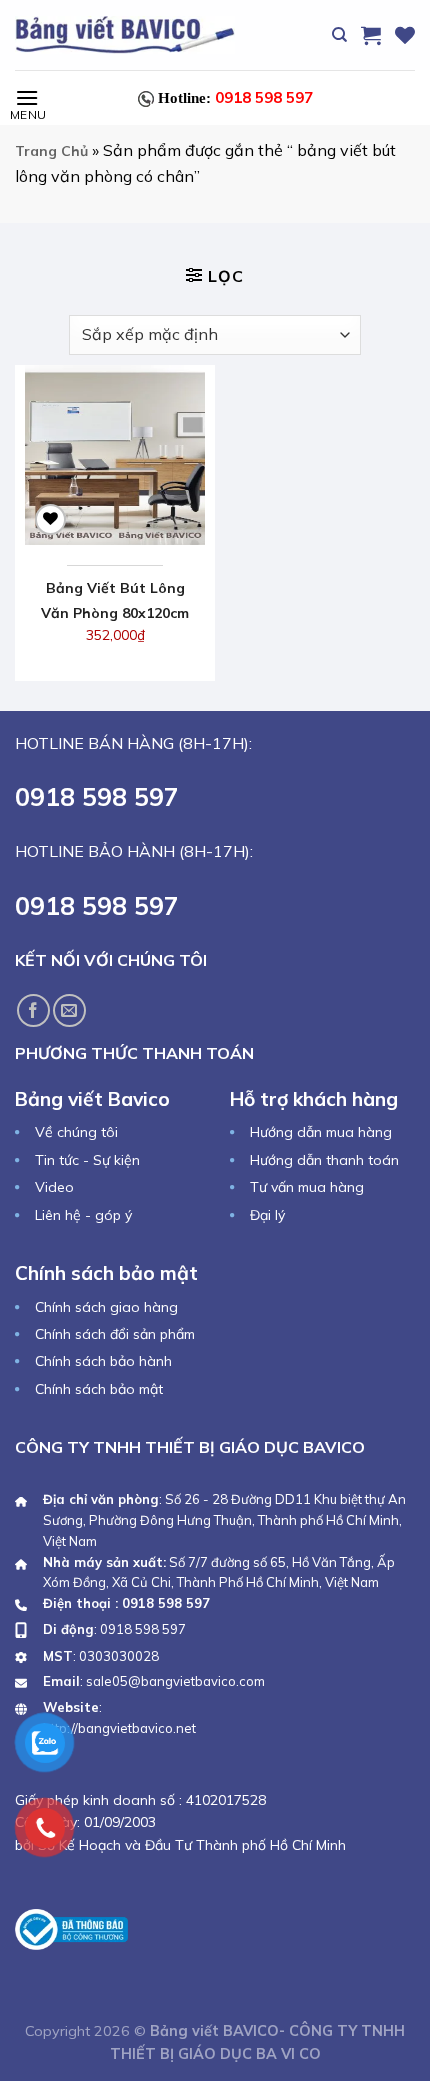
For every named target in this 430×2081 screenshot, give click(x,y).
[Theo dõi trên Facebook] (33, 1010)
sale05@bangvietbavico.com (175, 1681)
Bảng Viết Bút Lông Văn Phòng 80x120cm (115, 600)
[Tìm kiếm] (339, 35)
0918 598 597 (235, 97)
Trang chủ (51, 151)
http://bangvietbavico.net (119, 1728)
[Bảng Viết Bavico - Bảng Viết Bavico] (125, 34)
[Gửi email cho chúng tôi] (69, 1010)
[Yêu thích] (405, 35)
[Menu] (27, 97)
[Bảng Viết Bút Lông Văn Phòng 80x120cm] (115, 455)
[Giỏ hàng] (371, 35)
